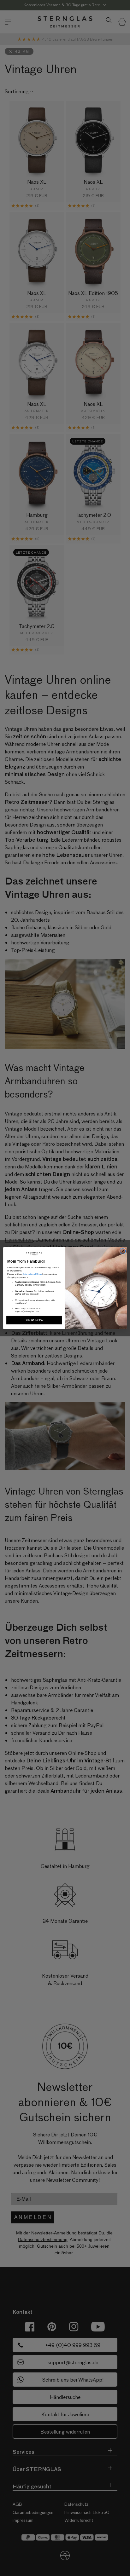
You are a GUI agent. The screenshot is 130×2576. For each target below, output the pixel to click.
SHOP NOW (34, 1320)
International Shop (32, 1274)
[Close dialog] (123, 1251)
